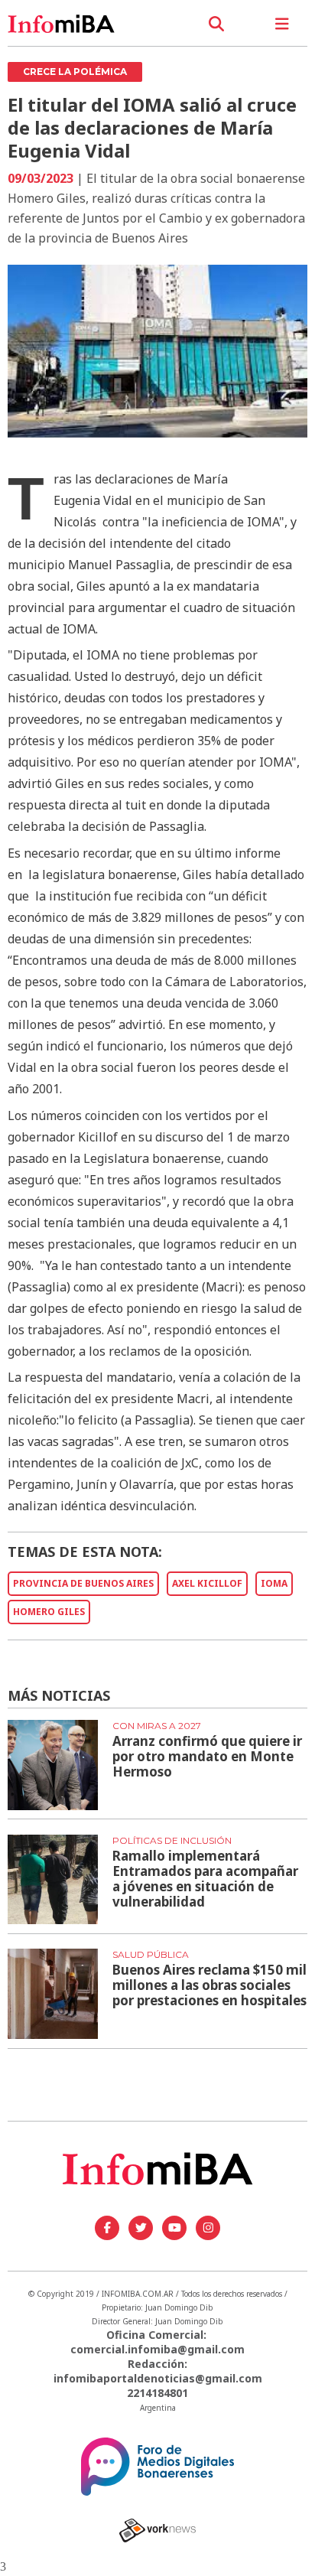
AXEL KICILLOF (207, 1583)
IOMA (274, 1583)
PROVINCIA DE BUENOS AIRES (83, 1583)
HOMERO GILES (49, 1612)
